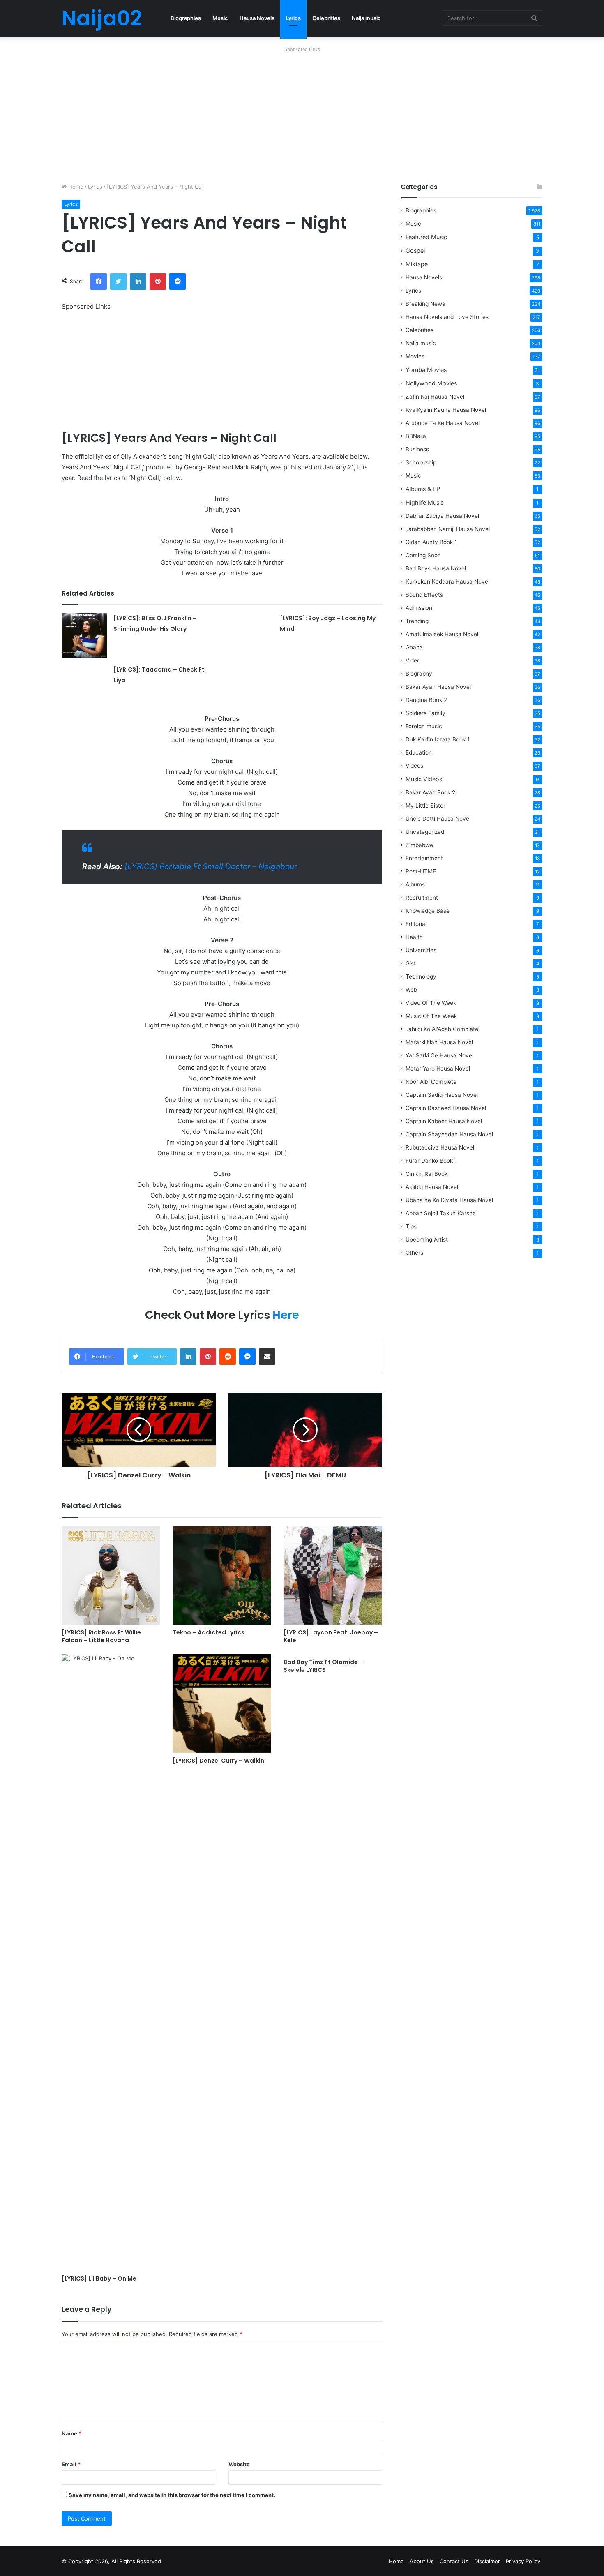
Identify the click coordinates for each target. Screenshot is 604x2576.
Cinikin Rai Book (426, 1174)
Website (239, 2464)
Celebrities (326, 18)
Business (417, 449)
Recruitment (422, 898)
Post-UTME (421, 871)
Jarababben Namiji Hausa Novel (448, 529)
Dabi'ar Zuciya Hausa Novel (442, 516)
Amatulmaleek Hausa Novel (442, 634)
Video (413, 660)
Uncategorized (425, 832)
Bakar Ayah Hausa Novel (438, 687)
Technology (421, 976)
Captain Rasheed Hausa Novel (446, 1108)
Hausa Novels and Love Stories (447, 317)
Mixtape (417, 264)
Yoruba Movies (426, 370)
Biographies (186, 18)
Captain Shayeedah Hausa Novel (449, 1134)
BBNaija (416, 436)
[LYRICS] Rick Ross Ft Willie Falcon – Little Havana (101, 1636)
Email (71, 2464)
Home (75, 187)
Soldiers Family (425, 713)
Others (414, 1253)
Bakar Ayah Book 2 (430, 792)
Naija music (366, 18)
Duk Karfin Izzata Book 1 (438, 739)
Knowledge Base (428, 911)
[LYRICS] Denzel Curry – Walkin (218, 1761)
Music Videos (424, 779)
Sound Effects (424, 595)
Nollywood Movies (431, 383)
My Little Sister (425, 806)
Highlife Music (425, 502)
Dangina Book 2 (426, 700)
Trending (417, 621)
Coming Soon (423, 555)
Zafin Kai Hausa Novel (435, 397)
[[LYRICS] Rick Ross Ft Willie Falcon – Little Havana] (111, 1575)
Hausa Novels (257, 18)
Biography (419, 674)
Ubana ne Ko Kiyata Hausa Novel (449, 1200)
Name (71, 2433)
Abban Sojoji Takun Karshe (441, 1213)
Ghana (414, 647)
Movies (415, 356)
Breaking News (426, 304)
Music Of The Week (431, 1016)
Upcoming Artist (427, 1240)
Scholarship (421, 462)
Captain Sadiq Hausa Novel (442, 1095)
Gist (411, 963)
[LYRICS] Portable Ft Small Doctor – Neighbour (211, 867)
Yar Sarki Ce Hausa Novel (439, 1055)
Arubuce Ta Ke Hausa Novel (443, 423)
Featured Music (426, 237)
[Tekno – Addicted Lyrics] (222, 1575)
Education (419, 752)
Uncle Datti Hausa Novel (438, 819)
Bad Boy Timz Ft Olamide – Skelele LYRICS (323, 1666)
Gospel (415, 250)
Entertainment (424, 858)
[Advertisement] (302, 113)
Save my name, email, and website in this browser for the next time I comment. (172, 2495)
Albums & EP (423, 489)
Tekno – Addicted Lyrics (209, 1632)
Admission (419, 608)
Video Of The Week (431, 1003)
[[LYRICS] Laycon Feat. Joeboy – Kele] (333, 1575)
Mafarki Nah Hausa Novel (439, 1042)
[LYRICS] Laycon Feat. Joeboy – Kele (331, 1636)
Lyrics (293, 18)
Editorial (416, 924)
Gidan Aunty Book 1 (431, 542)
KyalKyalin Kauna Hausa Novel (446, 410)
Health (414, 937)
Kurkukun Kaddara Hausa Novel (447, 582)
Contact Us (454, 2561)
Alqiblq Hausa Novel (432, 1187)
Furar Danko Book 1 (431, 1161)
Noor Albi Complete (431, 1082)
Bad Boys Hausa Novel (436, 568)
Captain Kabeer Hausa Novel (444, 1121)
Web (411, 990)
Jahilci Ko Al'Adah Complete (442, 1029)
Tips (411, 1226)
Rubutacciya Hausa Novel (440, 1147)
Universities (421, 950)
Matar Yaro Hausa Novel (438, 1069)
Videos (414, 766)
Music (220, 18)
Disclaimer (487, 2561)
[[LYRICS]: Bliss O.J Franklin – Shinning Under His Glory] (85, 635)
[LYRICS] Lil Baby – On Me (99, 2278)
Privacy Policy (523, 2561)
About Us (422, 2561)
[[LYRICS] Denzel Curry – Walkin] (222, 1703)
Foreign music (424, 726)
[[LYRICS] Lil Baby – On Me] (111, 1962)
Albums (415, 884)
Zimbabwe (419, 845)
